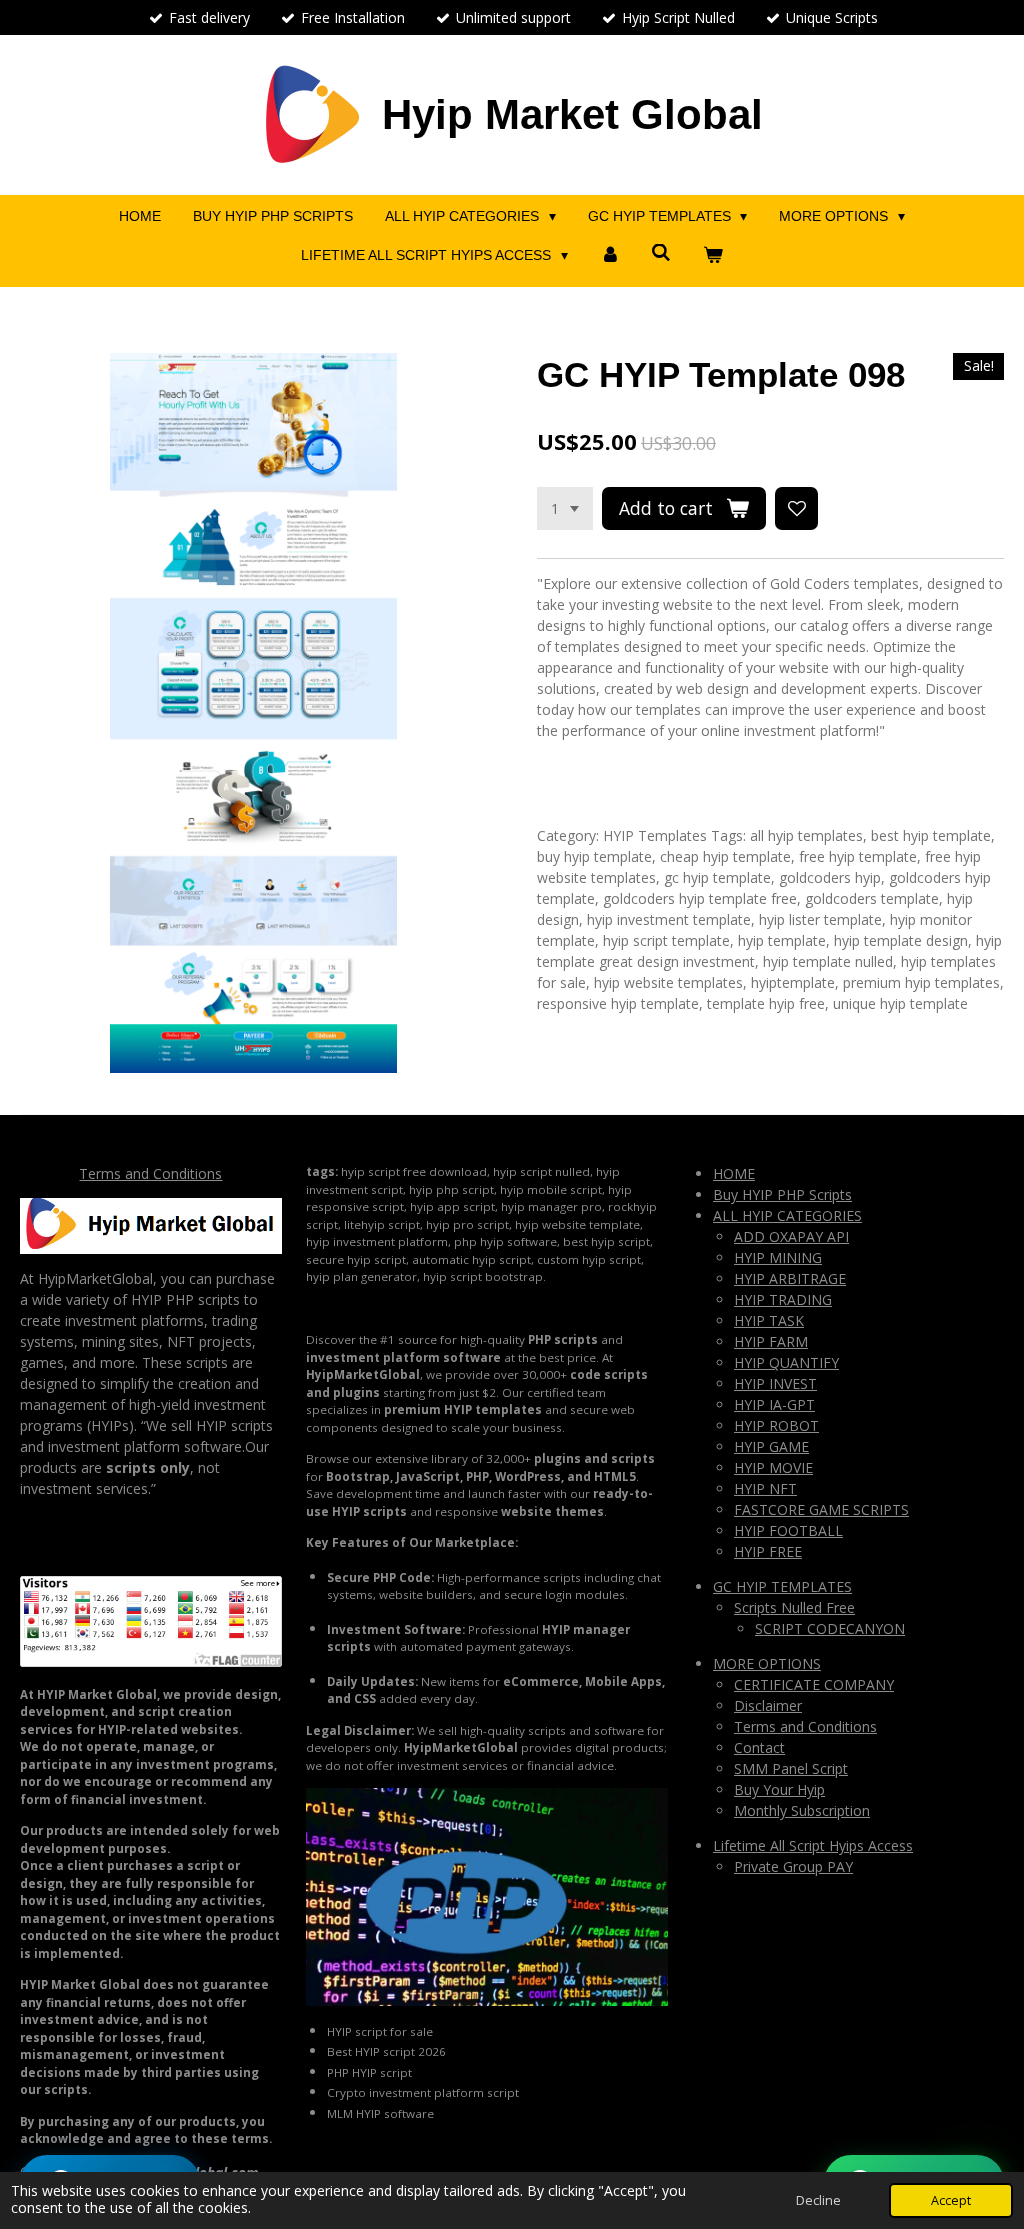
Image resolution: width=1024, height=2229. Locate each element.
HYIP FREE (768, 1551)
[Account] (610, 255)
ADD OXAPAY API (791, 1236)
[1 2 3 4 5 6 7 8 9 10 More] (565, 509)
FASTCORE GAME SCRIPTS (821, 1509)
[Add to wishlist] (797, 509)
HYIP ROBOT (776, 1425)
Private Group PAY (793, 1866)
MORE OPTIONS (767, 1663)
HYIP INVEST (775, 1383)
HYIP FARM (771, 1341)
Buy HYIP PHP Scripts (782, 1194)
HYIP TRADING (783, 1299)
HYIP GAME (771, 1446)
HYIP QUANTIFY (786, 1362)
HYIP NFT (765, 1488)
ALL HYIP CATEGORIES (787, 1215)
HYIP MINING (778, 1257)
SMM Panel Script (791, 1768)
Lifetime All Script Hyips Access (813, 1845)
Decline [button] (818, 2200)
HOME (734, 1173)
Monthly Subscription (802, 1810)
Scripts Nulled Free (794, 1607)
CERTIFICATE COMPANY (814, 1684)
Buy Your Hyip (779, 1789)
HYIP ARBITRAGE (790, 1278)
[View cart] (713, 255)
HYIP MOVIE (773, 1467)
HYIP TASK (769, 1320)
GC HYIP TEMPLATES (782, 1586)
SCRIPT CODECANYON (830, 1628)
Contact (759, 1747)
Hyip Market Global (572, 114)
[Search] (662, 253)
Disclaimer (768, 1705)
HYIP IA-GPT (774, 1404)
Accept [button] (951, 2200)
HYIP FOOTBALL (788, 1530)
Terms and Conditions (150, 1173)
